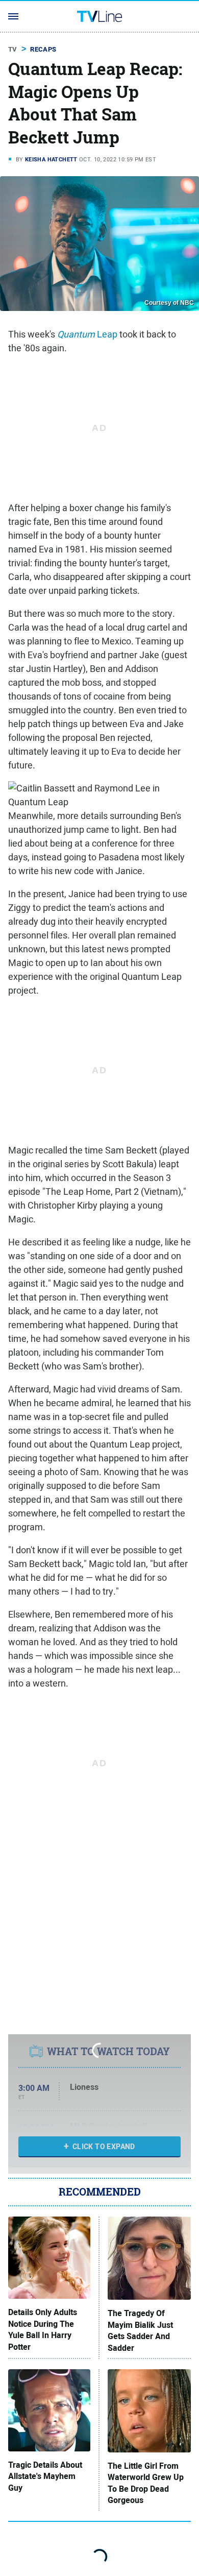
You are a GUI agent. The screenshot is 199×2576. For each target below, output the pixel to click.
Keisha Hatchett (51, 159)
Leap (87, 334)
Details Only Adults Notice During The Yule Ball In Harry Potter (43, 2330)
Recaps (43, 49)
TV (13, 49)
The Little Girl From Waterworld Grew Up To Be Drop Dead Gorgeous (146, 2483)
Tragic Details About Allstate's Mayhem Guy (45, 2477)
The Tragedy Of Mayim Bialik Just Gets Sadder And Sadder (140, 2331)
